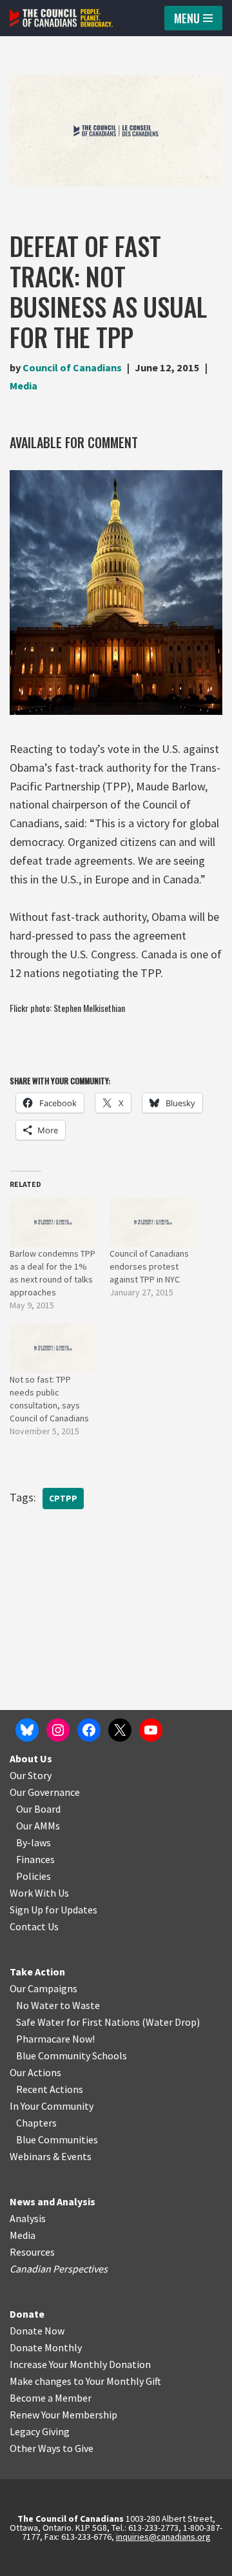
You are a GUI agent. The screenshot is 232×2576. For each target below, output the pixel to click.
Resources (32, 2252)
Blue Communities (57, 2139)
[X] (120, 1730)
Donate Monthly (46, 2347)
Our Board (38, 1809)
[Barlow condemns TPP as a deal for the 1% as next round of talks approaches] (53, 1222)
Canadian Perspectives (59, 2269)
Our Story (31, 1775)
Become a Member (51, 2398)
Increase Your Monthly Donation (80, 2364)
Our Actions (35, 2072)
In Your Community (52, 2106)
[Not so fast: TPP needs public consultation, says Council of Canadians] (53, 1348)
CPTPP (63, 1499)
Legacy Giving (40, 2431)
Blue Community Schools (72, 2056)
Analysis (28, 2218)
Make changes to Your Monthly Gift (85, 2381)
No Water (38, 2005)
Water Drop (171, 2022)
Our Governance (45, 1792)
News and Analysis (53, 2201)
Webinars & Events (51, 2156)
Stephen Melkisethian (89, 1008)
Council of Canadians (72, 367)
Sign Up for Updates (53, 1910)
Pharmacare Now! (55, 2039)
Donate (27, 2314)
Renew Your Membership (63, 2415)
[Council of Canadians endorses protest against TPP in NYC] (153, 1222)
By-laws (34, 1842)
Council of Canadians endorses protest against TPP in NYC (149, 1266)
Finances (35, 1859)
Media (24, 386)
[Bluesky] (27, 1730)
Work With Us (39, 1893)
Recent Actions (50, 2089)
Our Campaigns (43, 1988)
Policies (34, 1876)
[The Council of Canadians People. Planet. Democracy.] (61, 18)
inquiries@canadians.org (163, 2537)
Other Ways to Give (52, 2448)
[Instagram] (58, 1730)
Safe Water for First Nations (78, 2022)
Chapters (36, 2123)
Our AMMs (38, 1826)
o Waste (82, 2005)
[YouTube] (151, 1730)
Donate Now (37, 2331)
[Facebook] (89, 1730)
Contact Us (34, 1926)
